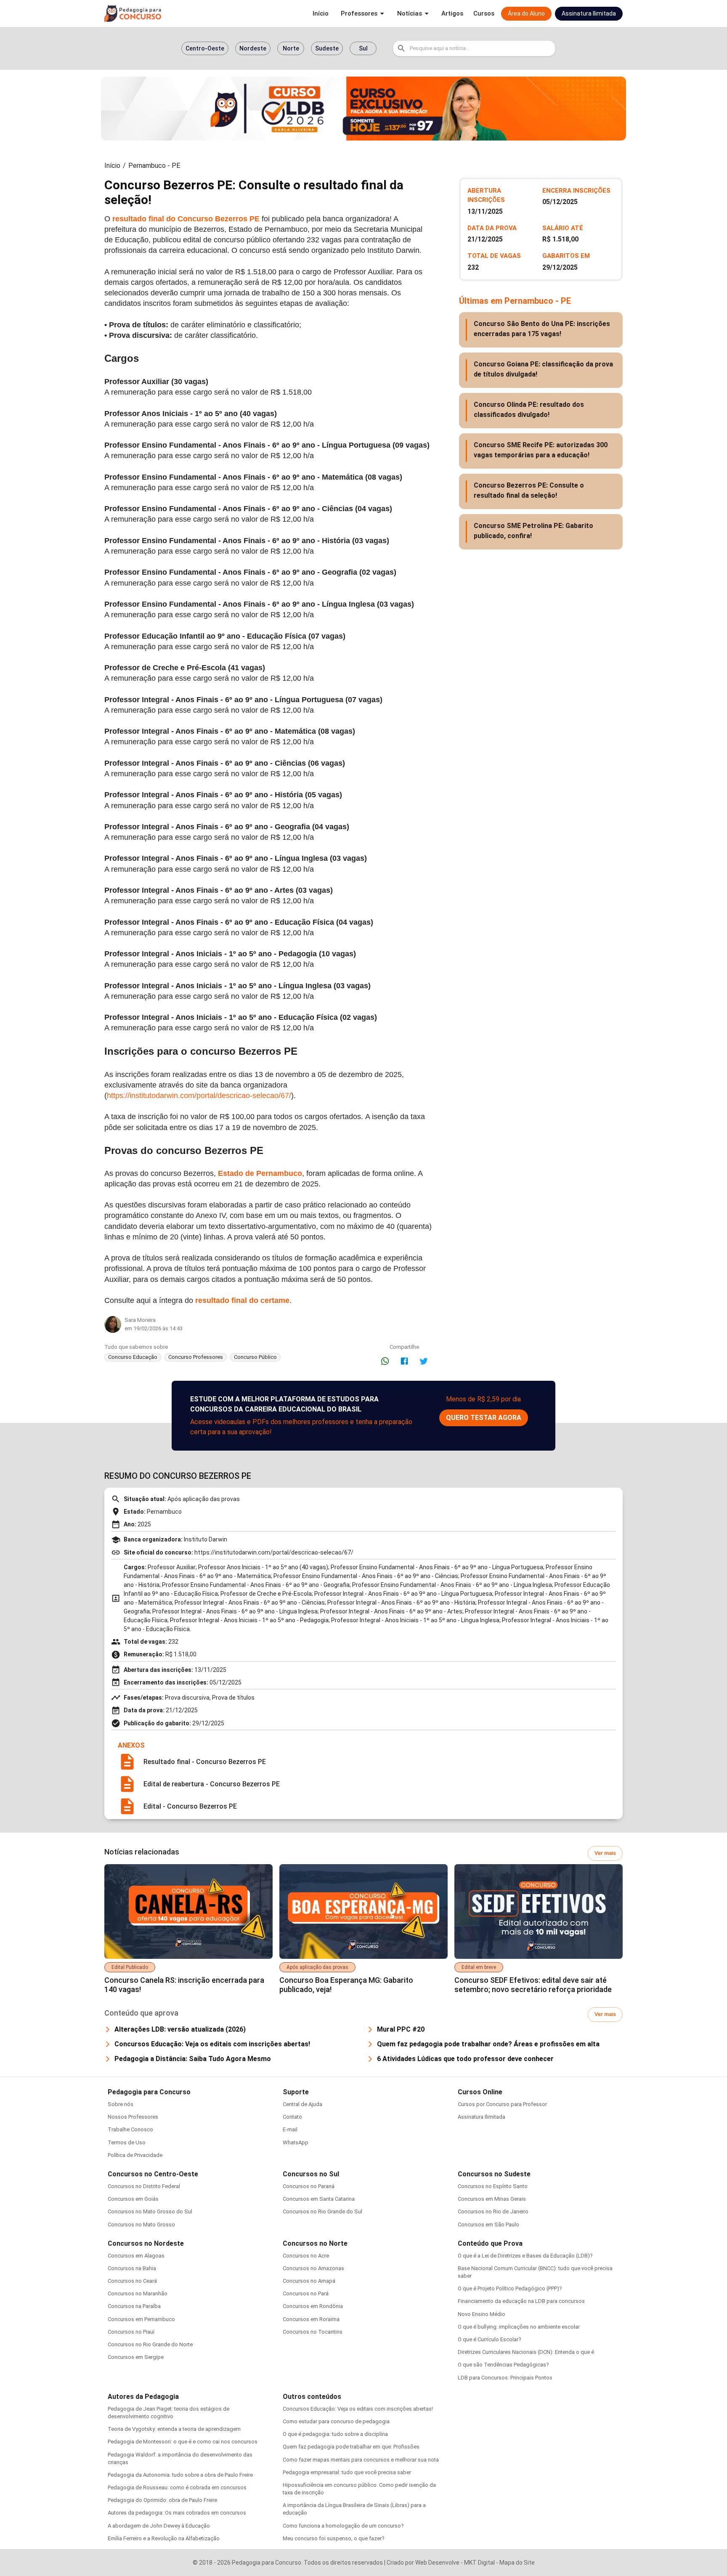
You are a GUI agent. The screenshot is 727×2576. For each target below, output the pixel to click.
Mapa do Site (517, 2563)
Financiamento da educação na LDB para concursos (521, 2301)
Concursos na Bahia (132, 2268)
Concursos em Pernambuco (141, 2319)
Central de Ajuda (302, 2104)
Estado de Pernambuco (260, 1173)
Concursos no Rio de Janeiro (493, 2211)
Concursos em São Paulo (488, 2224)
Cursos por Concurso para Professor (502, 2104)
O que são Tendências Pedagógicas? (503, 2365)
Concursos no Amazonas (313, 2268)
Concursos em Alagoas (136, 2256)
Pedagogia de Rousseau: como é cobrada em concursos (177, 2487)
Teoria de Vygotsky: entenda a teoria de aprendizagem (174, 2429)
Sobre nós (121, 2104)
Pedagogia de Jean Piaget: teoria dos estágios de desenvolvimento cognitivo (168, 2413)
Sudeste (327, 48)
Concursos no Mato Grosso (141, 2224)
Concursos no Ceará (132, 2281)
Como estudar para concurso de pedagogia (336, 2421)
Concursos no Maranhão (138, 2293)
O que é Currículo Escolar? (490, 2339)
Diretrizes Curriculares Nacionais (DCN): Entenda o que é (526, 2352)
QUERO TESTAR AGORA (484, 1418)
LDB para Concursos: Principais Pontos (505, 2378)
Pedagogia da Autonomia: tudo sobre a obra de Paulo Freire (180, 2475)
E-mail (290, 2129)
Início (112, 166)
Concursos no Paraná (309, 2186)
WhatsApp (296, 2142)
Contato (292, 2117)
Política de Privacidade (135, 2155)
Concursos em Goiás (133, 2199)
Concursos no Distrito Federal (144, 2186)
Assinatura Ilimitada (482, 2117)
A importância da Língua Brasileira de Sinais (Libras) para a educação (354, 2509)
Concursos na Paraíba (134, 2306)
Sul (363, 48)
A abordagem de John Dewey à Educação (159, 2526)
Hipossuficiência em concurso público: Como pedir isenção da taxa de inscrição (359, 2489)
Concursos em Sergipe (136, 2357)
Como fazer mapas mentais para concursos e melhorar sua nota (361, 2460)
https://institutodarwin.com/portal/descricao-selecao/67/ (199, 1096)
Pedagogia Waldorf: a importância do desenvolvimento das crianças (180, 2458)
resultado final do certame (242, 1300)
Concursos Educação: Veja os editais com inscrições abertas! (358, 2409)
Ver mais (605, 1853)
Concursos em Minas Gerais (492, 2199)
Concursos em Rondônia (313, 2306)
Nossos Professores (133, 2117)
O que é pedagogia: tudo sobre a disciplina (335, 2434)
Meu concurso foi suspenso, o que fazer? (334, 2538)
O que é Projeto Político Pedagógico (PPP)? (510, 2288)
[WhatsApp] (385, 1361)
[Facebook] (404, 1361)
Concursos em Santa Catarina (319, 2199)
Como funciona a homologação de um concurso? (343, 2526)
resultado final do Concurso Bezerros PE (186, 219)
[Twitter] (424, 1361)
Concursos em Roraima (311, 2319)
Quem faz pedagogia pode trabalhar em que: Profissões (351, 2447)
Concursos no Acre (306, 2256)
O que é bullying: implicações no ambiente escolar (519, 2327)
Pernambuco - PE (154, 166)
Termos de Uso (127, 2142)
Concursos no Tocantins (313, 2332)
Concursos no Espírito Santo (493, 2186)
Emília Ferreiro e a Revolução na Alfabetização (164, 2538)
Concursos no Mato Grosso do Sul (150, 2211)
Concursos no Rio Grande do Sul (322, 2211)
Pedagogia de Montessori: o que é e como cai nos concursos (183, 2442)
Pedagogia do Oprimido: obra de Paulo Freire (162, 2500)
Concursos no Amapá (309, 2281)
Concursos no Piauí (131, 2332)
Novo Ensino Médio (482, 2314)
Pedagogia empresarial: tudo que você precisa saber (347, 2472)
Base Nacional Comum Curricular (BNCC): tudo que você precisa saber (535, 2272)
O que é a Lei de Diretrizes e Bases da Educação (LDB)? (525, 2256)
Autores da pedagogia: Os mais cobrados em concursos (177, 2513)
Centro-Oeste (205, 48)
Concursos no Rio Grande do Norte (150, 2344)
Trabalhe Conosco (130, 2129)
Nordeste (253, 48)
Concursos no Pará (306, 2293)
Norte (291, 48)
